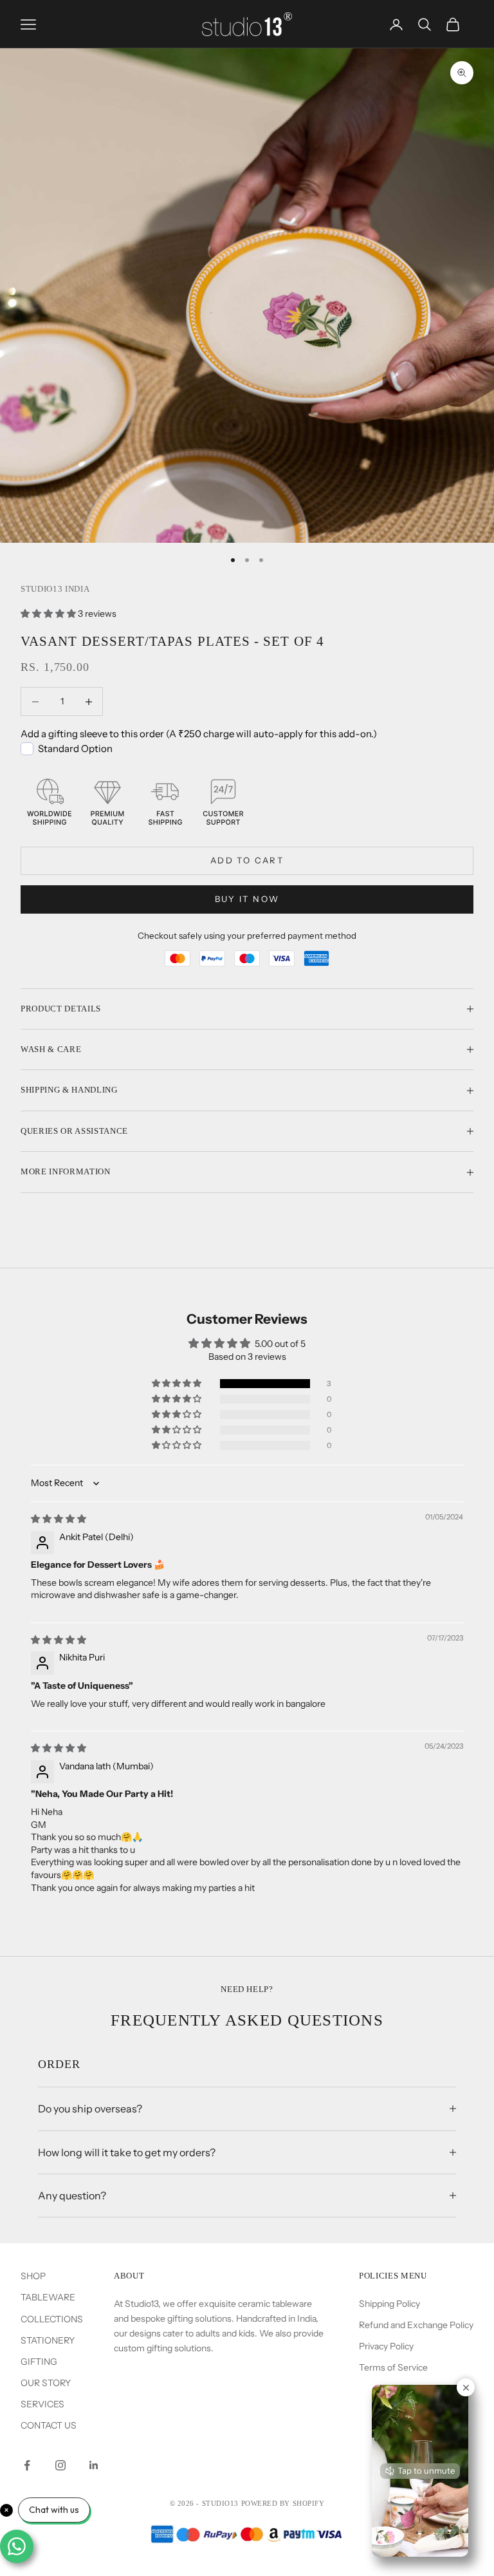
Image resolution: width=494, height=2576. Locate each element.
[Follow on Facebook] (27, 2465)
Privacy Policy (386, 2346)
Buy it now (247, 899)
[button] (49, 614)
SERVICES (42, 2404)
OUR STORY (46, 2383)
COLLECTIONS (52, 2319)
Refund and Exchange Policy (416, 2325)
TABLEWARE (48, 2297)
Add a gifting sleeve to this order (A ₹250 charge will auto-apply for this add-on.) (199, 734)
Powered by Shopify (283, 2503)
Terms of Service (393, 2367)
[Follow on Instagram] (60, 2465)
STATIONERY (48, 2340)
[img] (59, 1519)
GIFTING (39, 2362)
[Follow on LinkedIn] (94, 2465)
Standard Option (75, 748)
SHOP (33, 2276)
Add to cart (247, 860)
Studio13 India (55, 589)
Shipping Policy (389, 2304)
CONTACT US (49, 2425)
